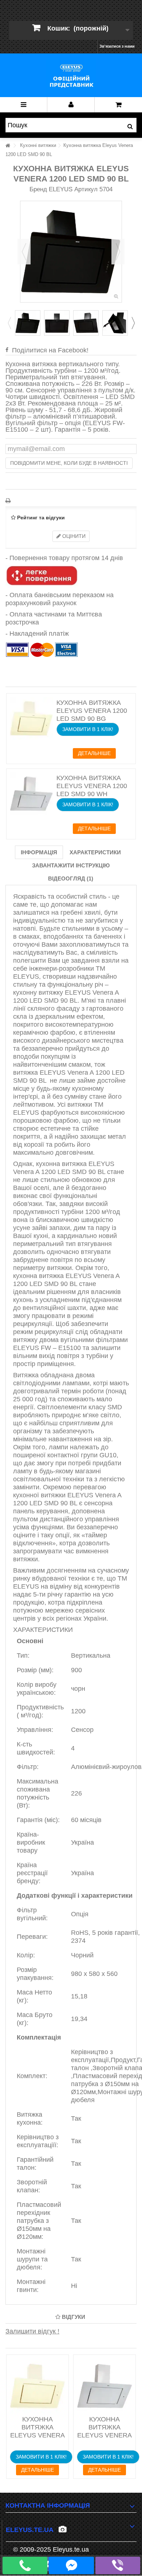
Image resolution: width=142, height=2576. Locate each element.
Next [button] (133, 323)
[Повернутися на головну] (8, 146)
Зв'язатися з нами (117, 46)
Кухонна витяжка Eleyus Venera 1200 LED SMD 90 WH (92, 786)
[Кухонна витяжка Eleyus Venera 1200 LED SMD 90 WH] (31, 794)
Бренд (38, 189)
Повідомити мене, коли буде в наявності (69, 463)
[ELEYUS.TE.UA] (71, 75)
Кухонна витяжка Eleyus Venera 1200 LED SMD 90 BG (92, 711)
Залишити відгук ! (32, 2331)
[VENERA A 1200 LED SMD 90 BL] (28, 323)
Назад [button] (24, 252)
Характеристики (95, 852)
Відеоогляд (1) (71, 878)
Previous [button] (9, 323)
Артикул (86, 189)
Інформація (39, 852)
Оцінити (73, 536)
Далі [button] (118, 252)
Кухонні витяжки (38, 145)
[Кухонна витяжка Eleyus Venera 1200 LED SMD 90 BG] (31, 718)
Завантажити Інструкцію (71, 865)
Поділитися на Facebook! (50, 350)
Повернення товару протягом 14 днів (66, 558)
